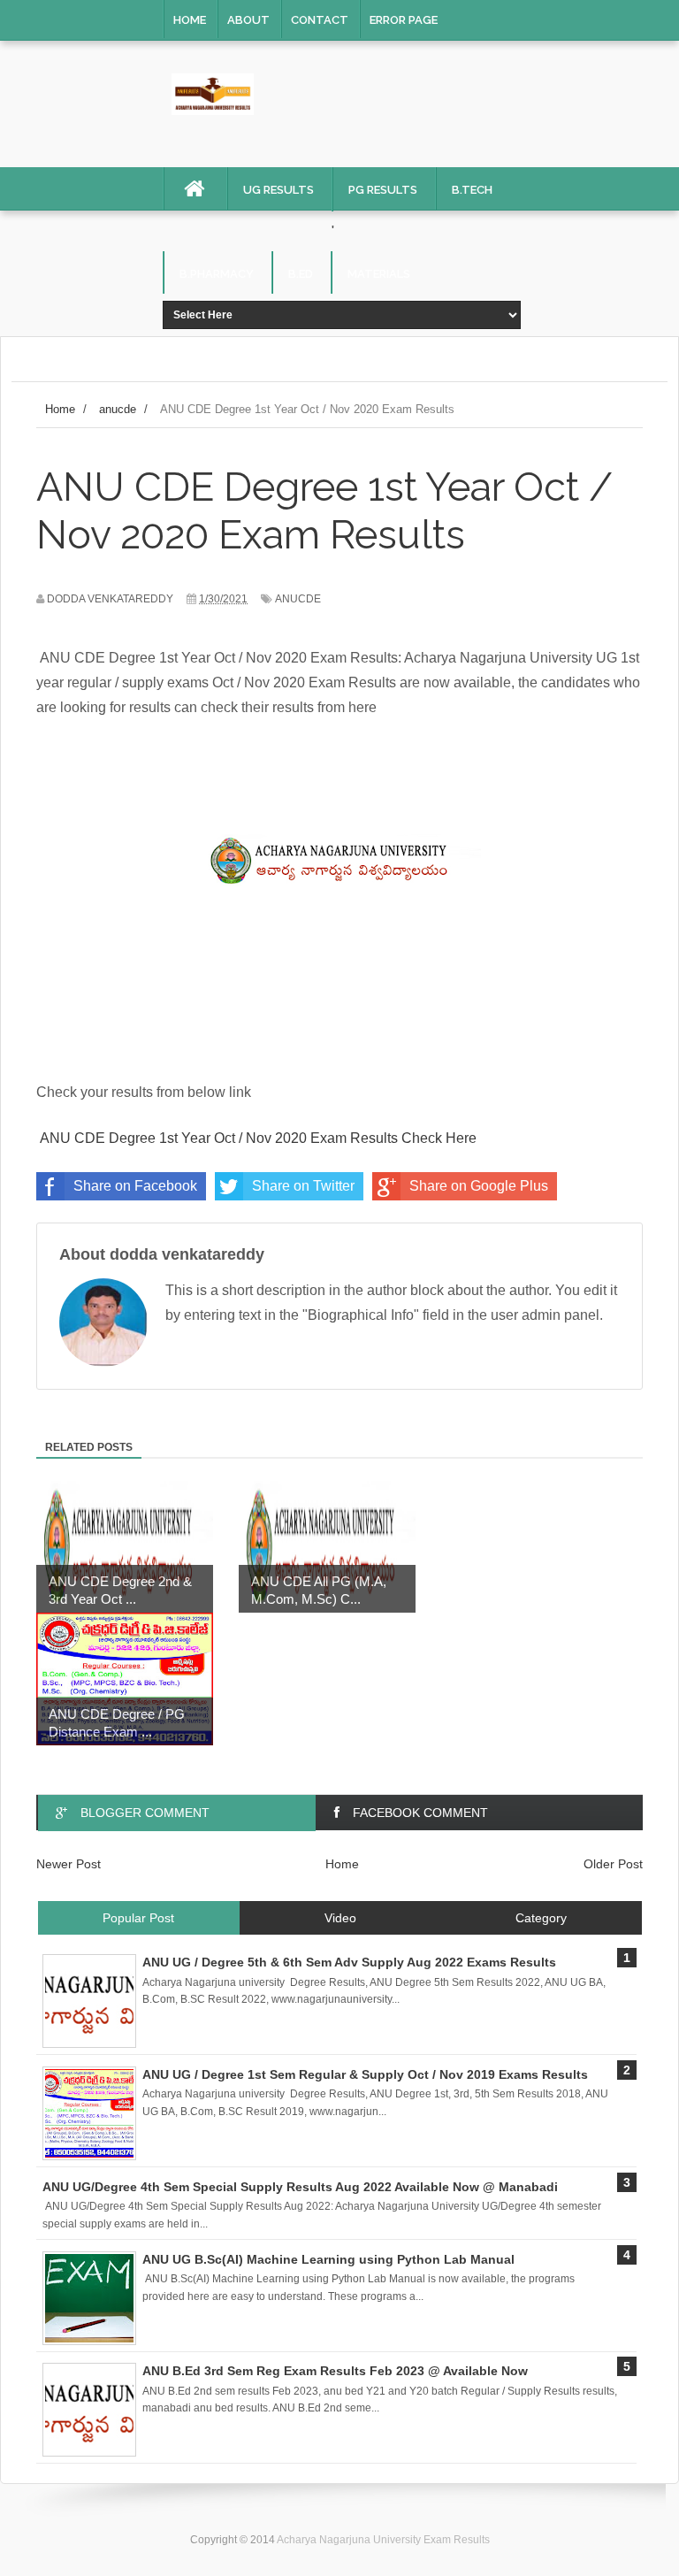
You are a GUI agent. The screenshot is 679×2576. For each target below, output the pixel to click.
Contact (320, 20)
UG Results (278, 190)
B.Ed (301, 274)
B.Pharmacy (217, 274)
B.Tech (472, 190)
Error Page (404, 20)
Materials (379, 274)
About (248, 20)
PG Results (383, 190)
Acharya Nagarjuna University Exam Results (383, 2540)
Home (190, 20)
